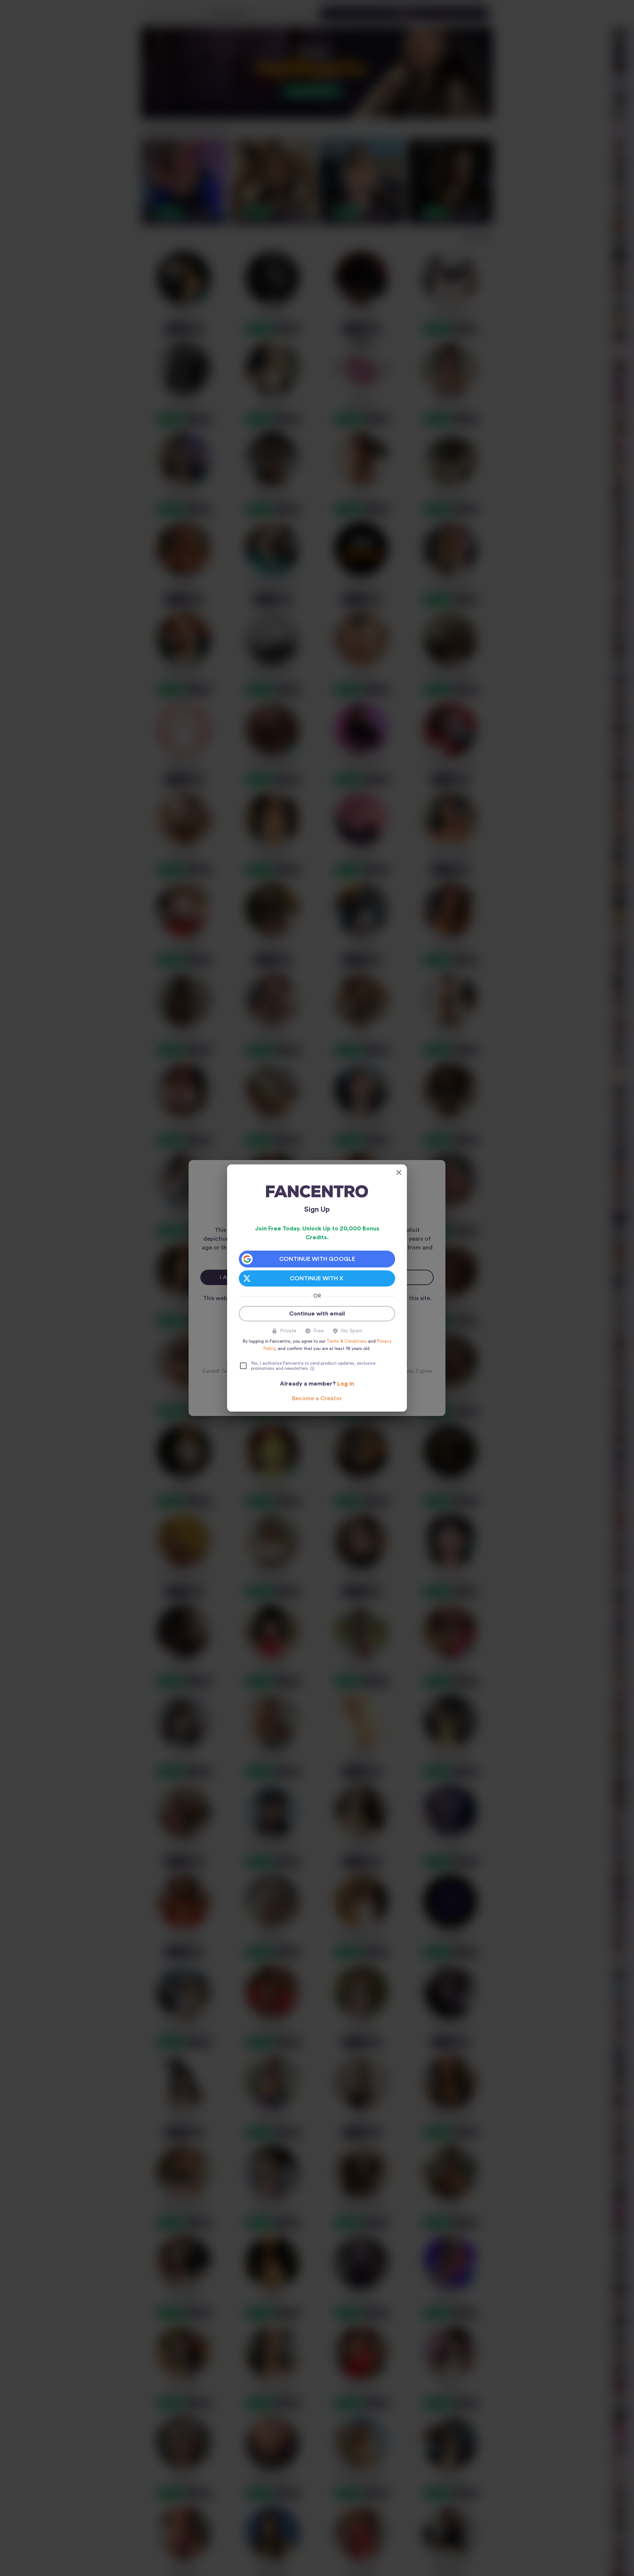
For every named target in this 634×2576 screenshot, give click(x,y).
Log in (346, 1384)
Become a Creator (317, 1398)
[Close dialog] (399, 1172)
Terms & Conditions (347, 1341)
